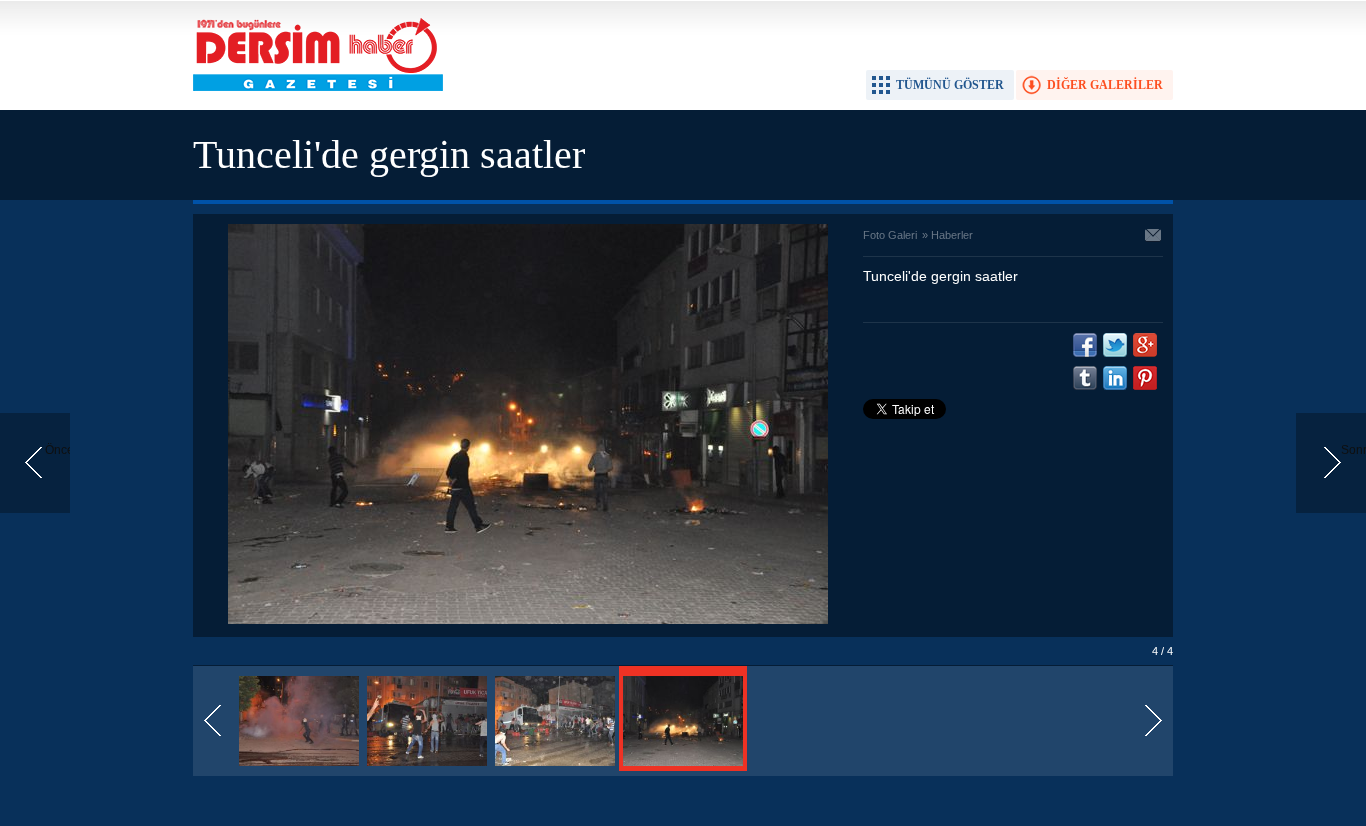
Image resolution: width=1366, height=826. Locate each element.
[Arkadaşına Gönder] (1154, 237)
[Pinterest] (1145, 378)
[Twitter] (1115, 345)
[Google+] (1145, 345)
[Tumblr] (1085, 378)
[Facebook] (1085, 345)
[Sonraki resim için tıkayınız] (528, 620)
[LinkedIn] (1115, 378)
